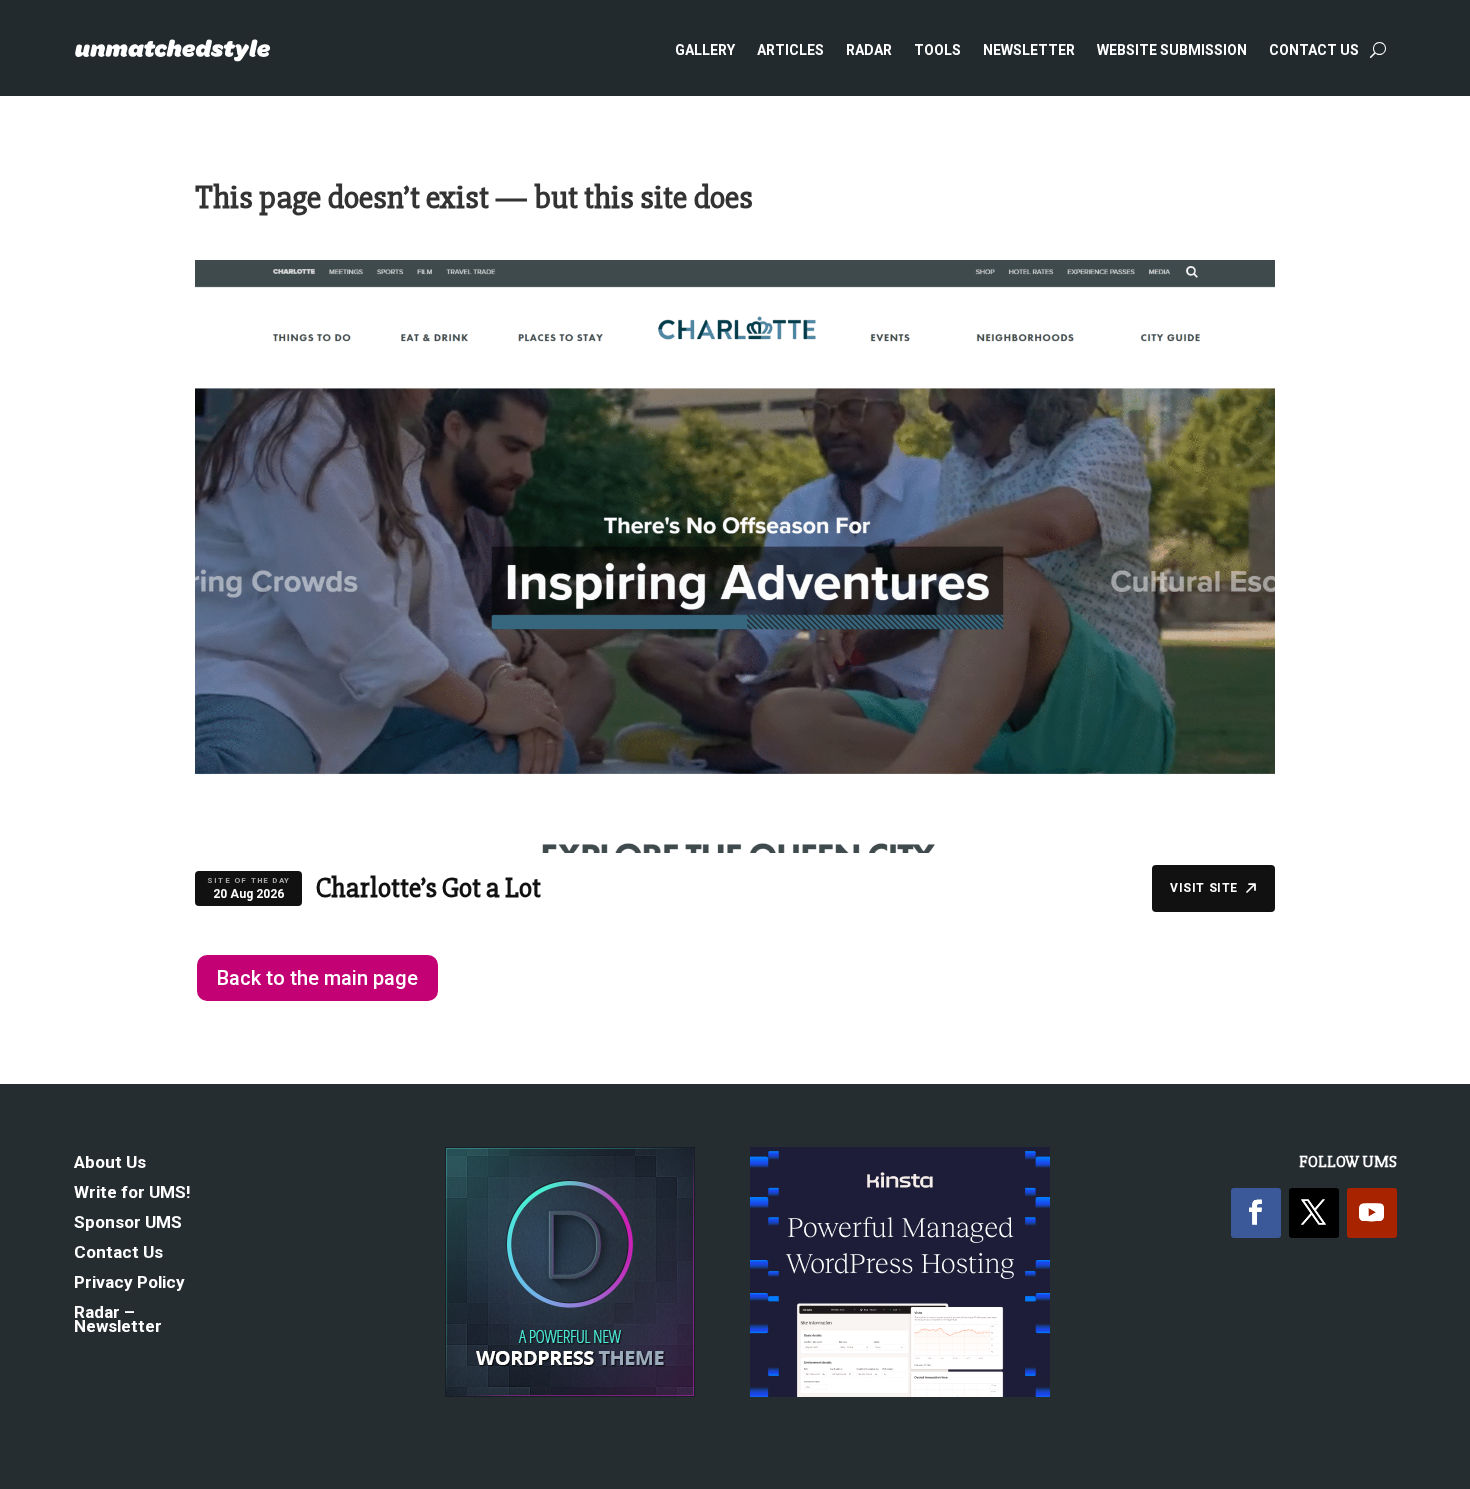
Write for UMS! (132, 1193)
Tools (937, 50)
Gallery (705, 50)
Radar (869, 50)
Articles (790, 50)
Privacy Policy (129, 1283)
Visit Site (1204, 888)
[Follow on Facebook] (1256, 1213)
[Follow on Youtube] (1372, 1213)
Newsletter (1029, 50)
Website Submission (1172, 50)
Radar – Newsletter (118, 1320)
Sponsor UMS (128, 1223)
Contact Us (1314, 50)
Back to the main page (317, 978)
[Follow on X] (1314, 1213)
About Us (110, 1163)
